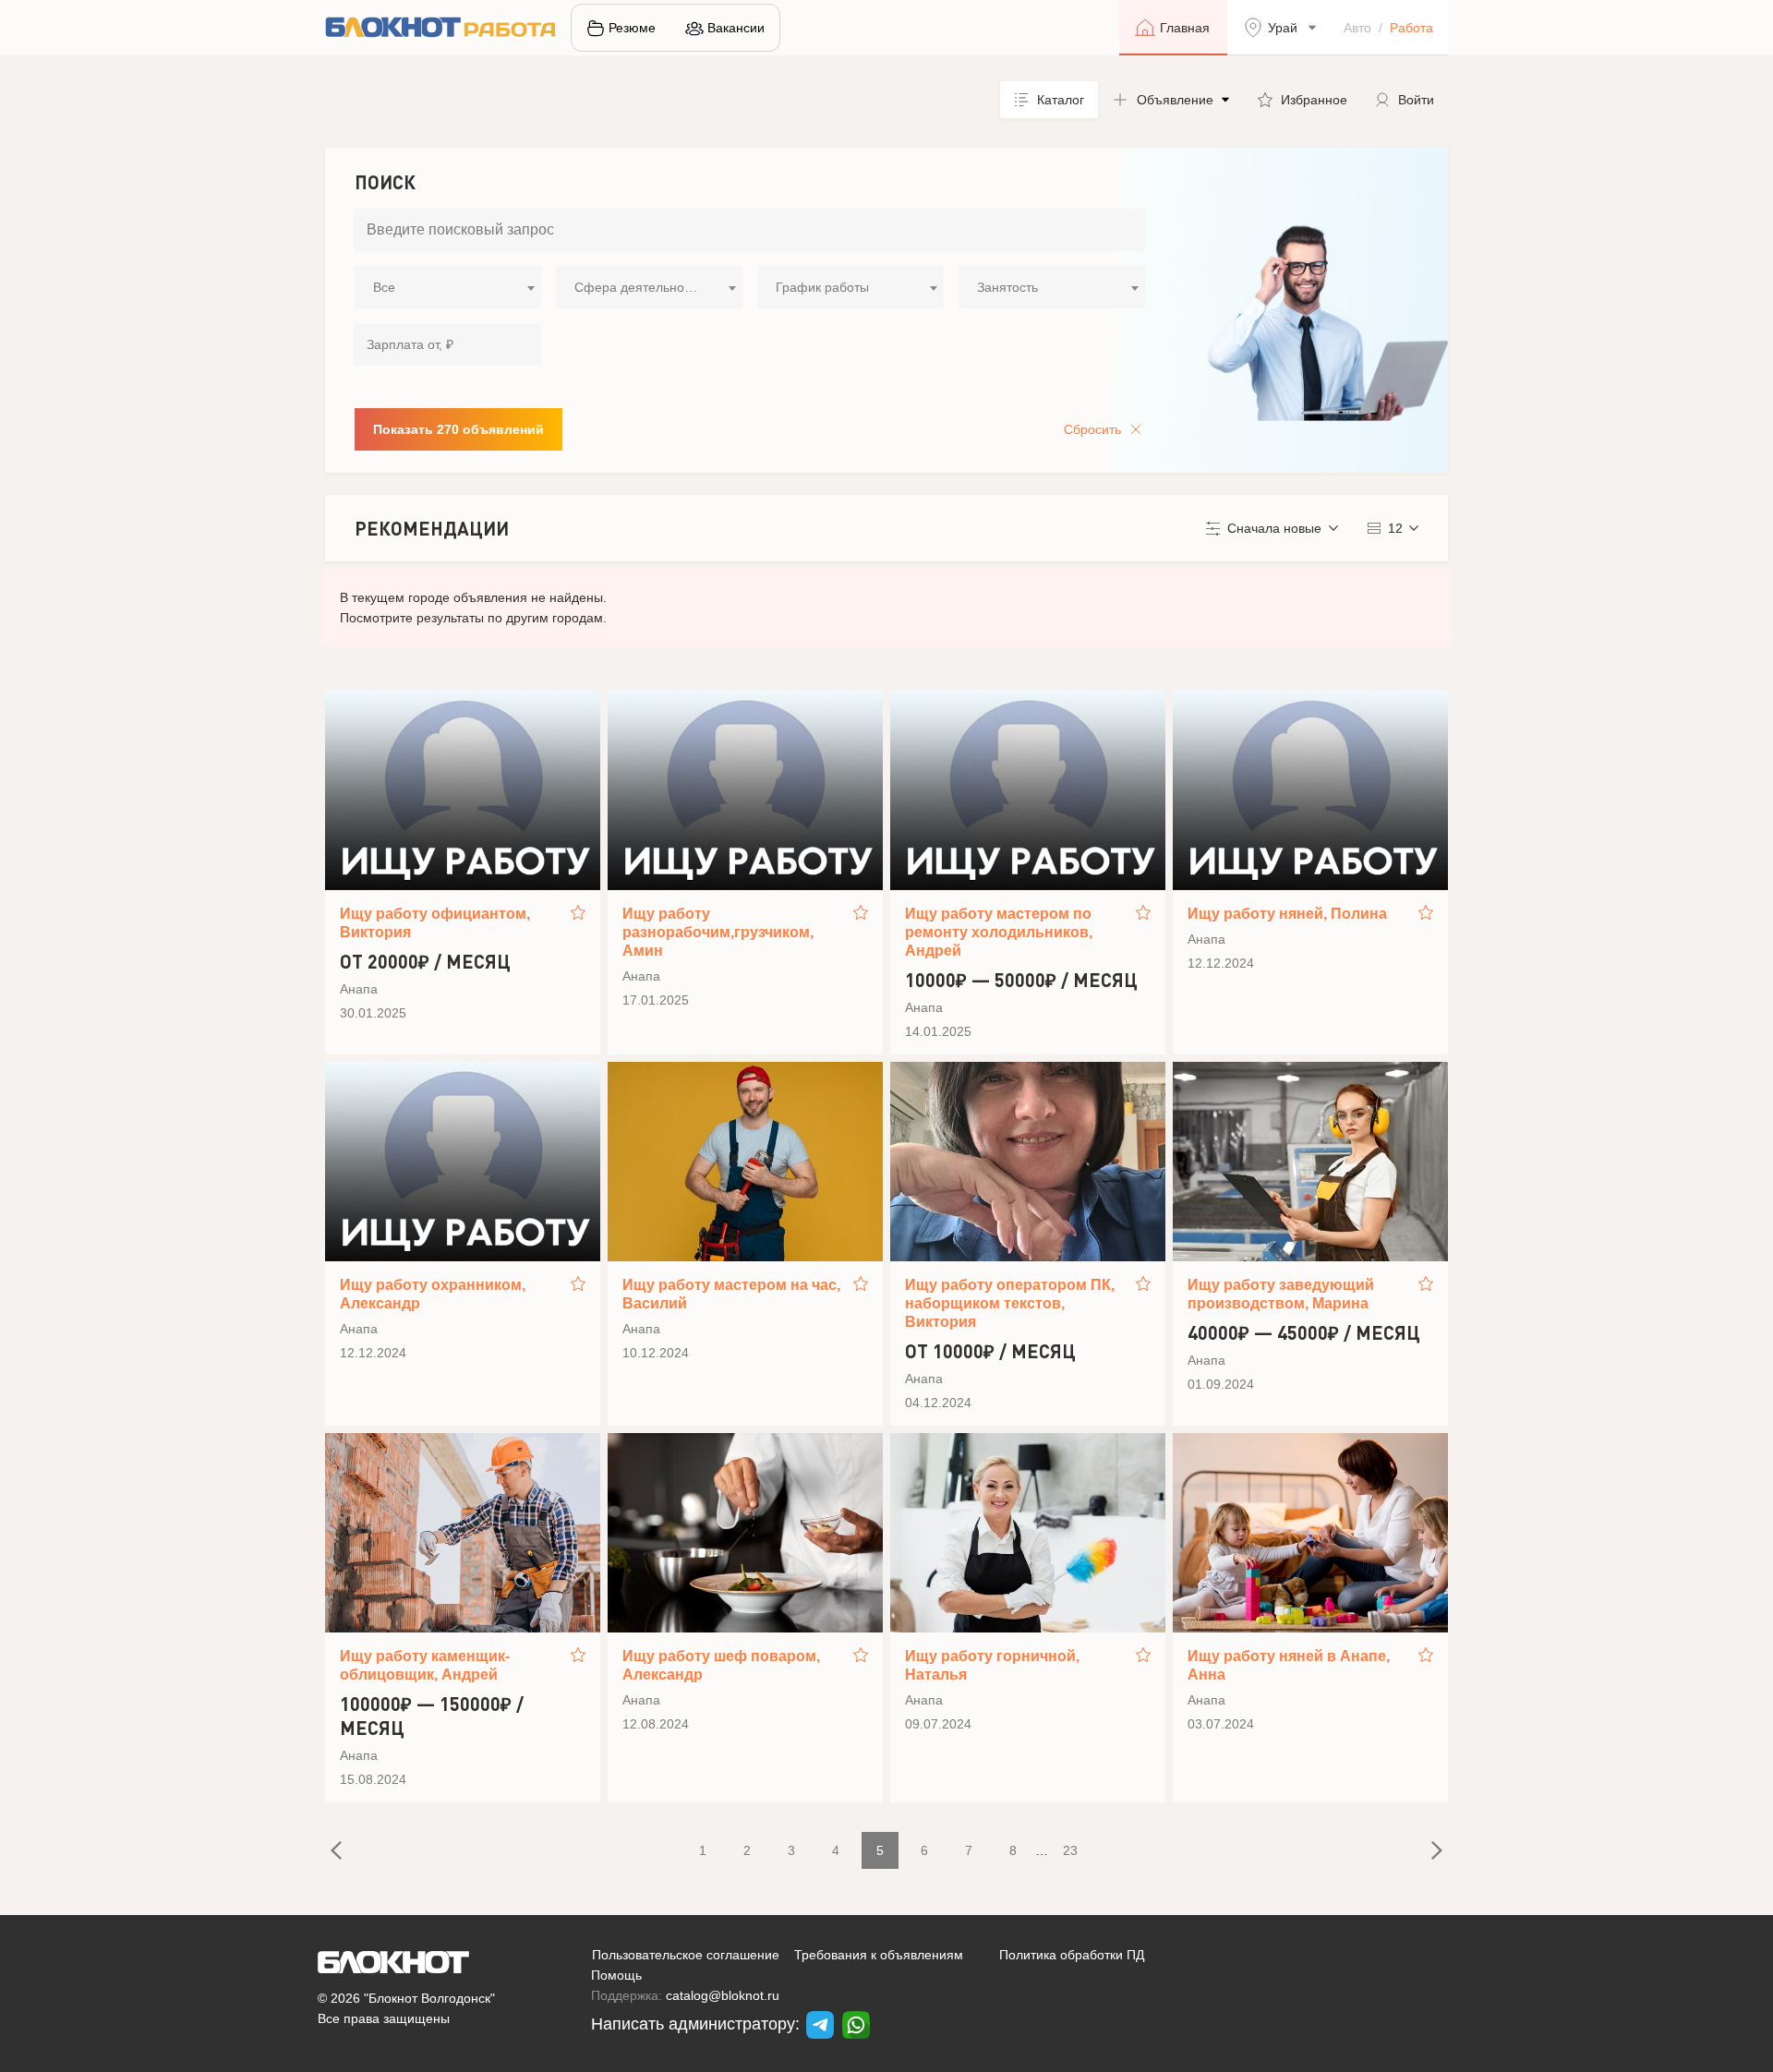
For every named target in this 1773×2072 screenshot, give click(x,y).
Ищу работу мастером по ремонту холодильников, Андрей (999, 932)
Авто (1357, 28)
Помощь (616, 1975)
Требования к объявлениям (879, 1955)
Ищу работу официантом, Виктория (435, 923)
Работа (1411, 28)
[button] (1171, 100)
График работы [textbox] (822, 287)
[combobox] (448, 287)
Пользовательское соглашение (686, 1955)
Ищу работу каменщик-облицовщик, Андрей (425, 1665)
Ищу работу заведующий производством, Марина (1281, 1294)
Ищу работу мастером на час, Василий (731, 1294)
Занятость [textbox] (1007, 287)
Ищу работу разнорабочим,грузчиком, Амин (718, 932)
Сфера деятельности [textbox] (639, 287)
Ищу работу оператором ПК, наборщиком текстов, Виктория (1010, 1303)
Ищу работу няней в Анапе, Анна (1289, 1665)
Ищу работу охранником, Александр (433, 1294)
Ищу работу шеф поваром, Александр (721, 1665)
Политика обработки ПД (1072, 1955)
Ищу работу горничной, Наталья (992, 1665)
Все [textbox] (384, 287)
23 (1070, 1850)
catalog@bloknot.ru (723, 1995)
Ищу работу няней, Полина (1287, 914)
